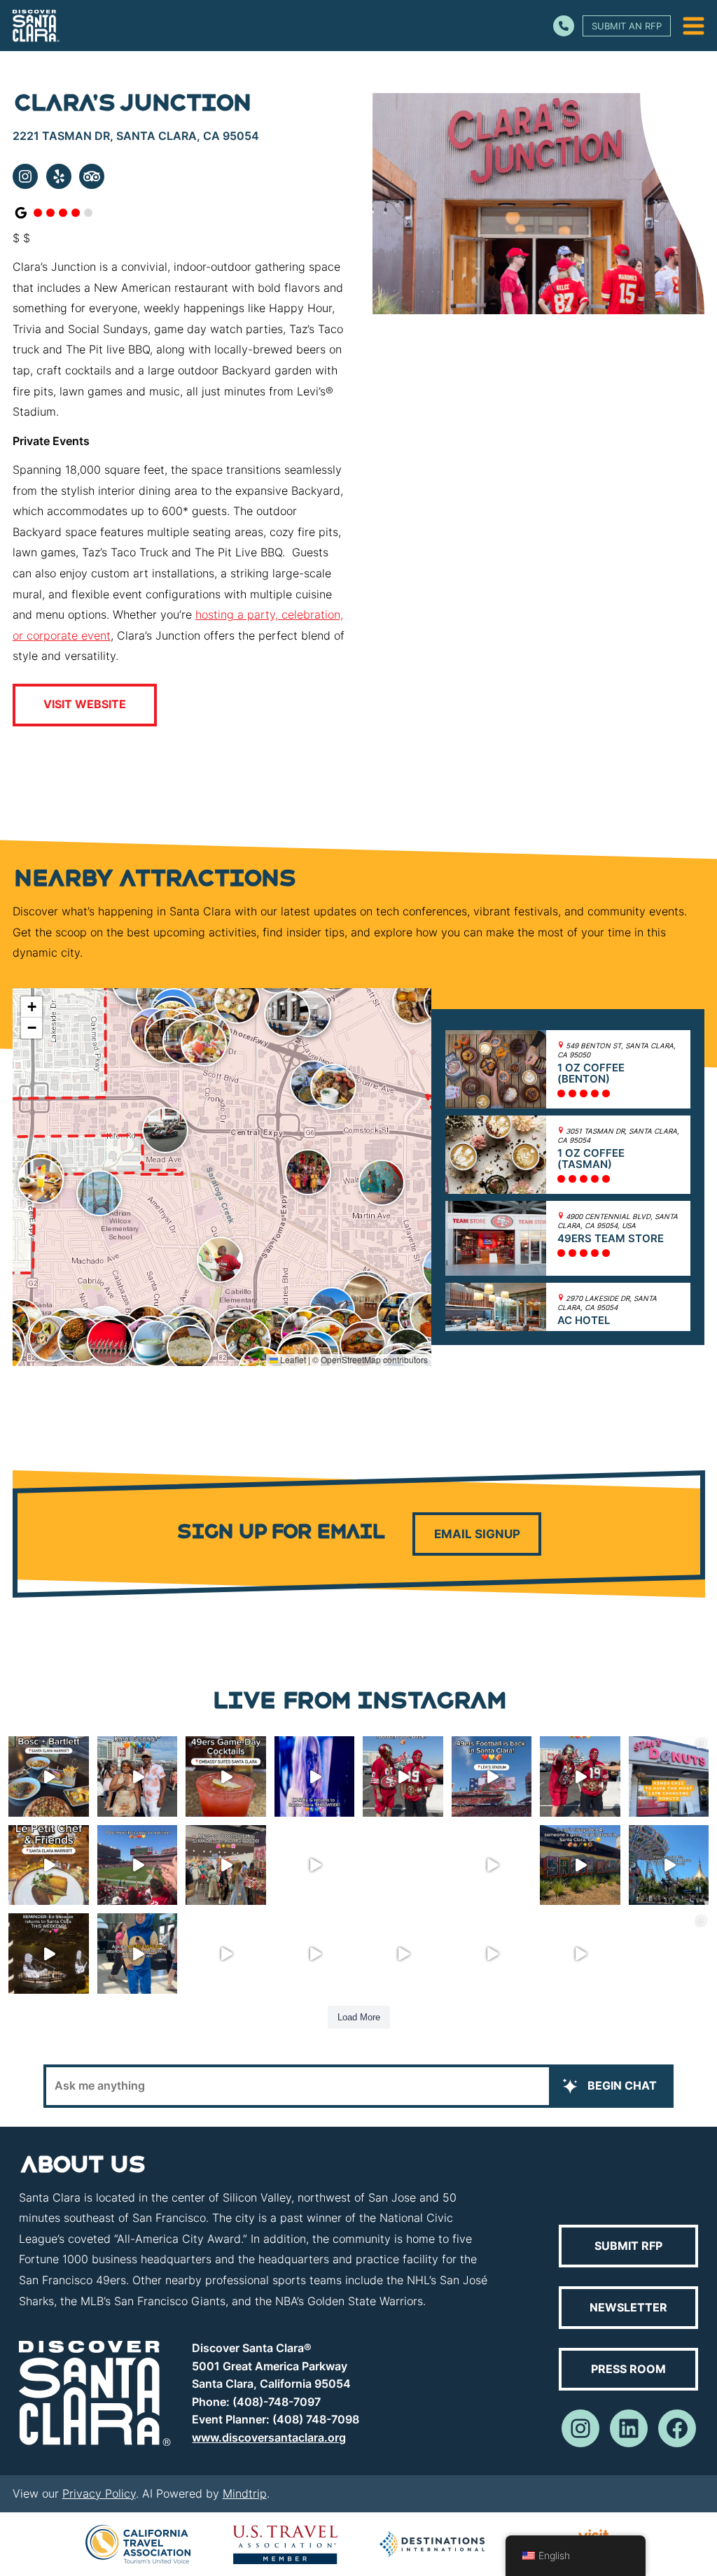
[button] (333, 1087)
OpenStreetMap (351, 1359)
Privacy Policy (99, 2493)
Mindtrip (245, 2493)
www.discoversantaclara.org (269, 2437)
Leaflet (292, 1359)
